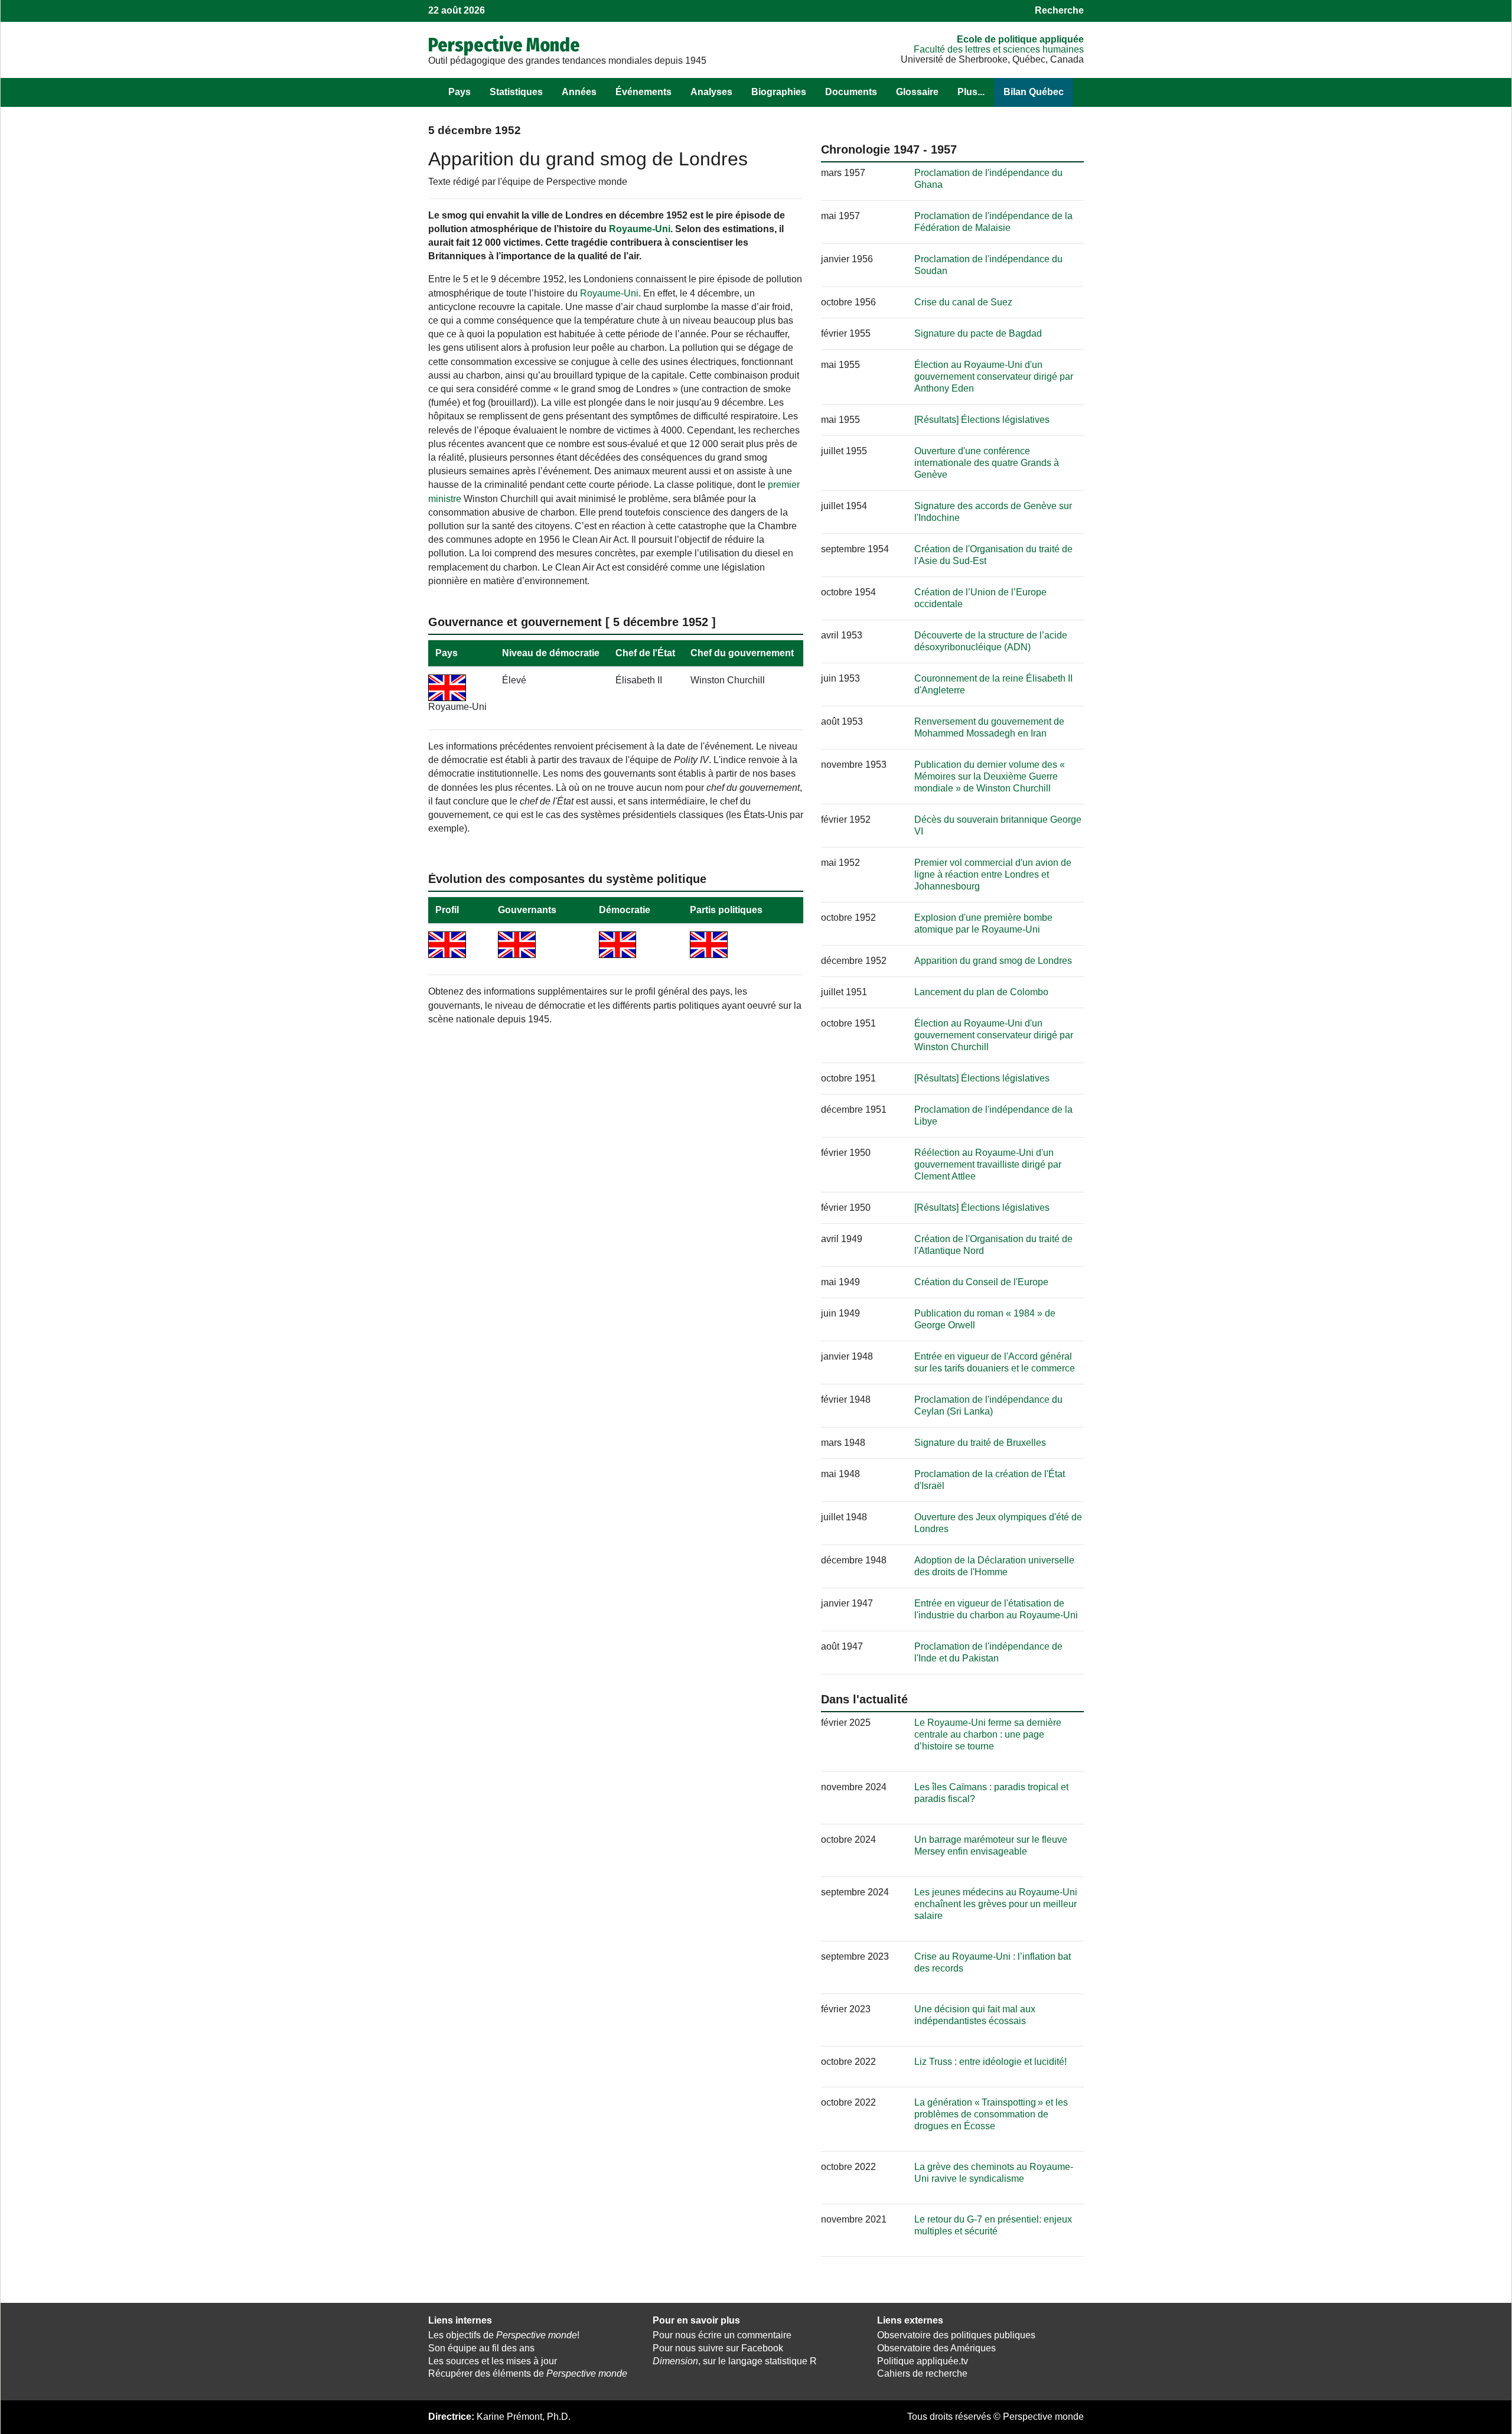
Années (579, 92)
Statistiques (516, 92)
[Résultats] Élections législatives (982, 420)
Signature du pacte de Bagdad (978, 333)
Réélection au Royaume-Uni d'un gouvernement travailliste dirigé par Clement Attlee (988, 1164)
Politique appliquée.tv (923, 2361)
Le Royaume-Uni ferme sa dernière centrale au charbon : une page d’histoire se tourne (988, 1734)
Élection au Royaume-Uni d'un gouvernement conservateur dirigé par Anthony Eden (994, 377)
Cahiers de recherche (922, 2373)
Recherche (1059, 10)
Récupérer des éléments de (528, 2373)
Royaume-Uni (640, 229)
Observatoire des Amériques (936, 2348)
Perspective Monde (504, 45)
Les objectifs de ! (504, 2335)
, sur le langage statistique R (735, 2361)
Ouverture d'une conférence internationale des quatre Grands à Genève (987, 463)
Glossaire (917, 92)
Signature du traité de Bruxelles (980, 1443)
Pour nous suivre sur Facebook (718, 2348)
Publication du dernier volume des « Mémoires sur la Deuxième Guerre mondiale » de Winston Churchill (990, 776)
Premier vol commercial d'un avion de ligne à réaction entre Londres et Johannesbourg (993, 874)
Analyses (711, 92)
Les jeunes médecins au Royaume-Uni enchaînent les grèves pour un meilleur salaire (996, 1904)
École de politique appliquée (1020, 39)
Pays (460, 92)
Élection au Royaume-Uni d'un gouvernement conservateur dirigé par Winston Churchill (994, 1035)
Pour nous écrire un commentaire (722, 2335)
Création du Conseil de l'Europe (981, 1282)
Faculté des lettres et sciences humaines (999, 49)
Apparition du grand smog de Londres (993, 961)
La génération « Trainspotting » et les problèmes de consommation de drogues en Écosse (991, 2114)
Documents (851, 92)
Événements (643, 92)
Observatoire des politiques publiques (956, 2335)
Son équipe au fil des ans (481, 2348)
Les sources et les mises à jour (493, 2361)
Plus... (971, 92)
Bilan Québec (1034, 92)
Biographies (779, 92)
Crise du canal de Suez (963, 302)
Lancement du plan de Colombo (981, 992)
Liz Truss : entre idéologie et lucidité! (990, 2062)
